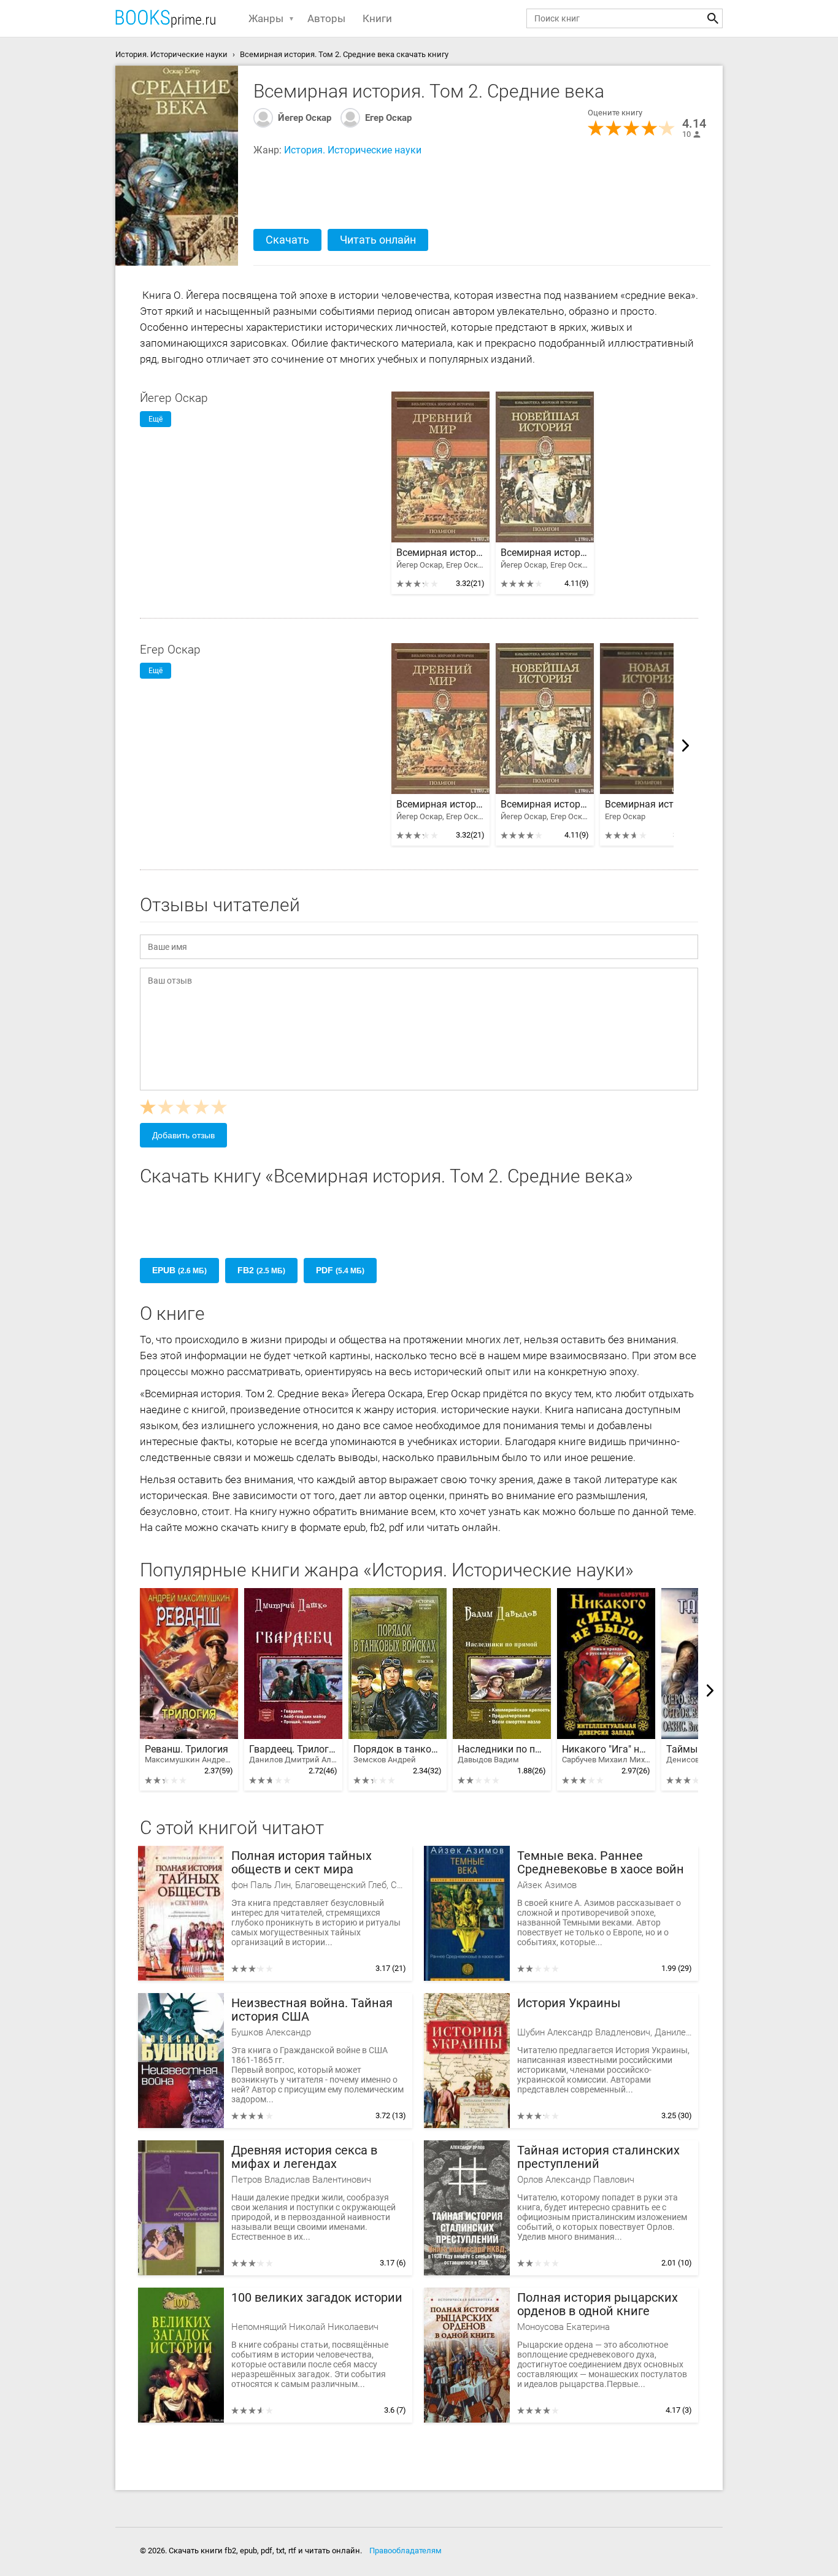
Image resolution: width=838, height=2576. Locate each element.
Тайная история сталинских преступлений (598, 2157)
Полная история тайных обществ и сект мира (302, 1863)
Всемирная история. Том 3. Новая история (649, 804)
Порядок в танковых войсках (398, 1754)
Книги (377, 18)
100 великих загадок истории (317, 2298)
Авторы (326, 18)
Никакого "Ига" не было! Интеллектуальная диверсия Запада (606, 1754)
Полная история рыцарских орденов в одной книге (598, 2304)
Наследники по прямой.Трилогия (502, 1754)
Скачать (287, 240)
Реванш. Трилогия (189, 1754)
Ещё (156, 419)
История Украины (569, 2003)
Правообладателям (406, 2551)
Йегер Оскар (305, 118)
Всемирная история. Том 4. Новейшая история (545, 553)
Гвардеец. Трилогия (293, 1754)
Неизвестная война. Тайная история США (312, 2010)
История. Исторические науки (353, 150)
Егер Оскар (388, 118)
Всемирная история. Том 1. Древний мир (440, 553)
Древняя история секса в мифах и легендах (304, 2157)
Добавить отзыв (183, 1135)
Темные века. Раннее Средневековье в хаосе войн (601, 1863)
